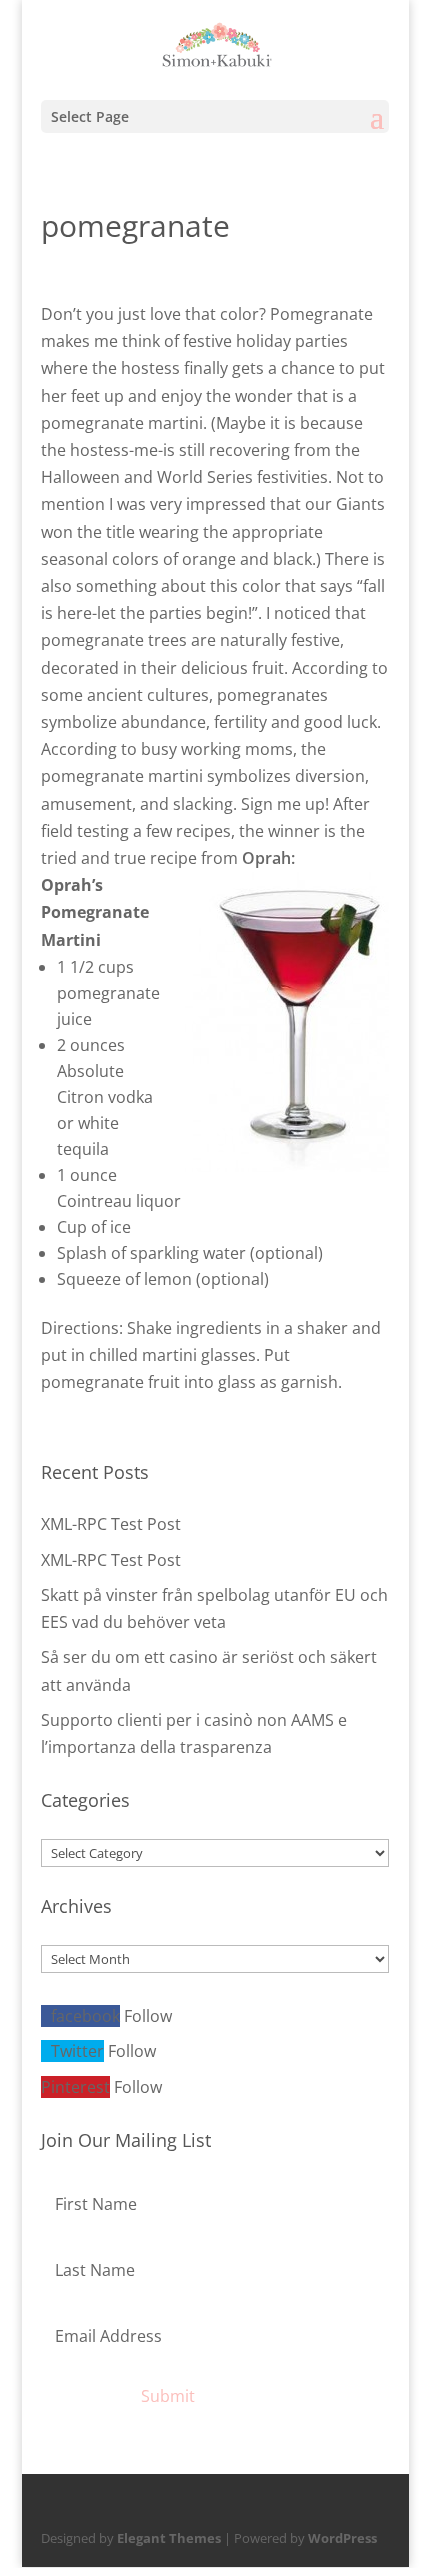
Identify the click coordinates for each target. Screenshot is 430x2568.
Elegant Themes (169, 2538)
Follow (148, 2016)
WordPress (342, 2538)
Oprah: (268, 858)
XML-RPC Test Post (111, 1524)
